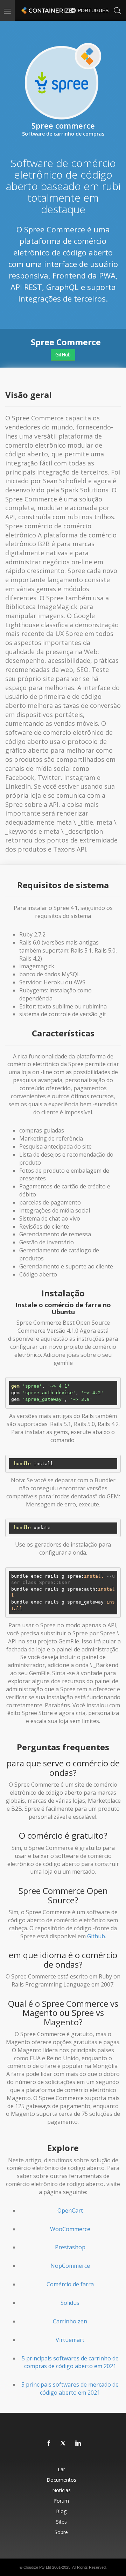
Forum (61, 2501)
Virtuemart (70, 2340)
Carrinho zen (70, 2321)
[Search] (117, 10)
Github (96, 1936)
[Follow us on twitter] (64, 2444)
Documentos (61, 2480)
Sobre (61, 2532)
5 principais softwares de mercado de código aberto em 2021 (70, 2389)
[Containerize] (46, 10)
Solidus (70, 2303)
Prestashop (70, 2247)
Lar (61, 2469)
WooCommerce (70, 2229)
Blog (61, 2511)
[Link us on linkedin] (78, 2444)
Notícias (61, 2490)
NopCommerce (70, 2266)
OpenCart (70, 2210)
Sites (61, 2522)
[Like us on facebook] (49, 2444)
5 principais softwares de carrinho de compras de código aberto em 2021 (70, 2362)
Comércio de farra (70, 2284)
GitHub (63, 354)
